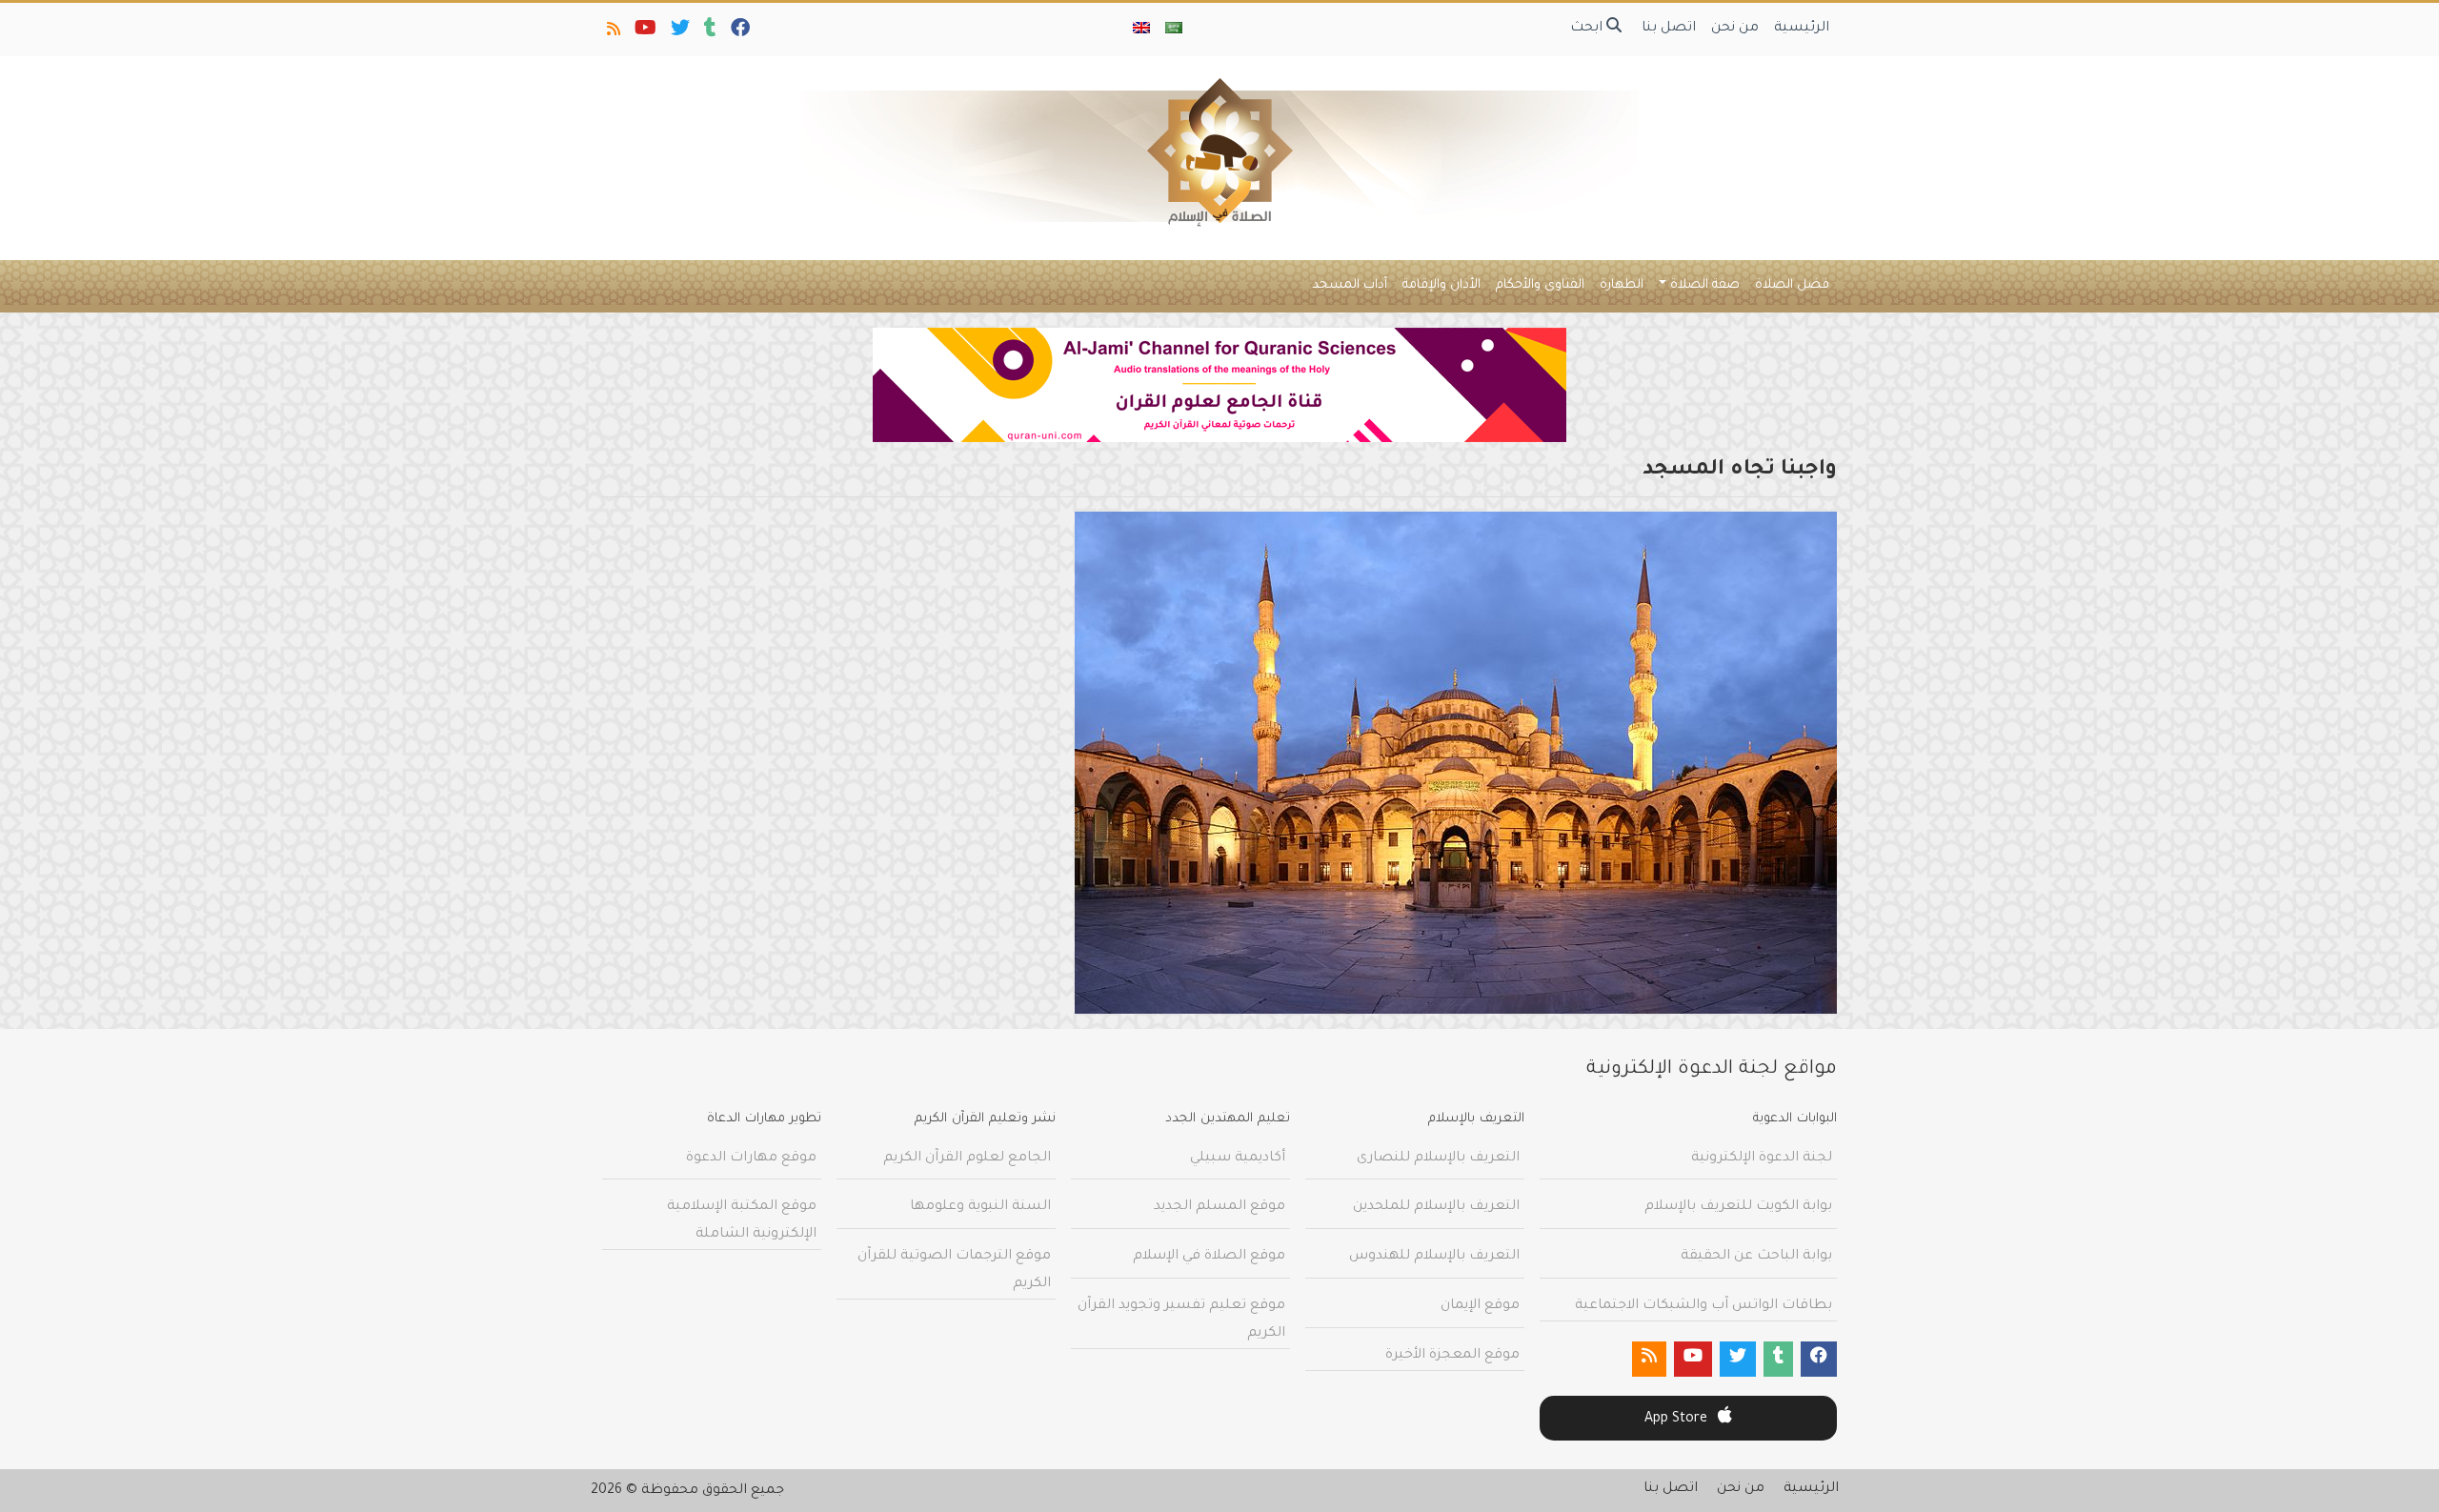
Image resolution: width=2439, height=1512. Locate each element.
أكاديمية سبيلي (1238, 1159)
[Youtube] (644, 32)
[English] (1141, 30)
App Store (1678, 1420)
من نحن (1735, 29)
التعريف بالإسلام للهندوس (1434, 1257)
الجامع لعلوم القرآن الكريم (967, 1159)
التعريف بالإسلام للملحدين (1436, 1207)
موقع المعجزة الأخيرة (1452, 1356)
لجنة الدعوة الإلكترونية (1762, 1159)
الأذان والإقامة (1441, 285)
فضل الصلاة (1792, 285)
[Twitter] (679, 32)
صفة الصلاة (1705, 285)
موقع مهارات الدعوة (751, 1159)
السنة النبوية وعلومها (980, 1207)
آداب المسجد (1350, 285)
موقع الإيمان (1480, 1306)
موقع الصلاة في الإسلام (1209, 1257)
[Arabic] (1174, 30)
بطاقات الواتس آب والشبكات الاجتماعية (1703, 1306)
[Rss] (612, 32)
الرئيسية (1802, 29)
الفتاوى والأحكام (1540, 285)
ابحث (1588, 29)
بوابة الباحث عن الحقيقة (1756, 1257)
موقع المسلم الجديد (1219, 1207)
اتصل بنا (1669, 29)
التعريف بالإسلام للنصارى (1438, 1159)
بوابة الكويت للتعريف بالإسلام (1738, 1207)
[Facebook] (739, 32)
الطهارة (1622, 285)
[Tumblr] (709, 32)
